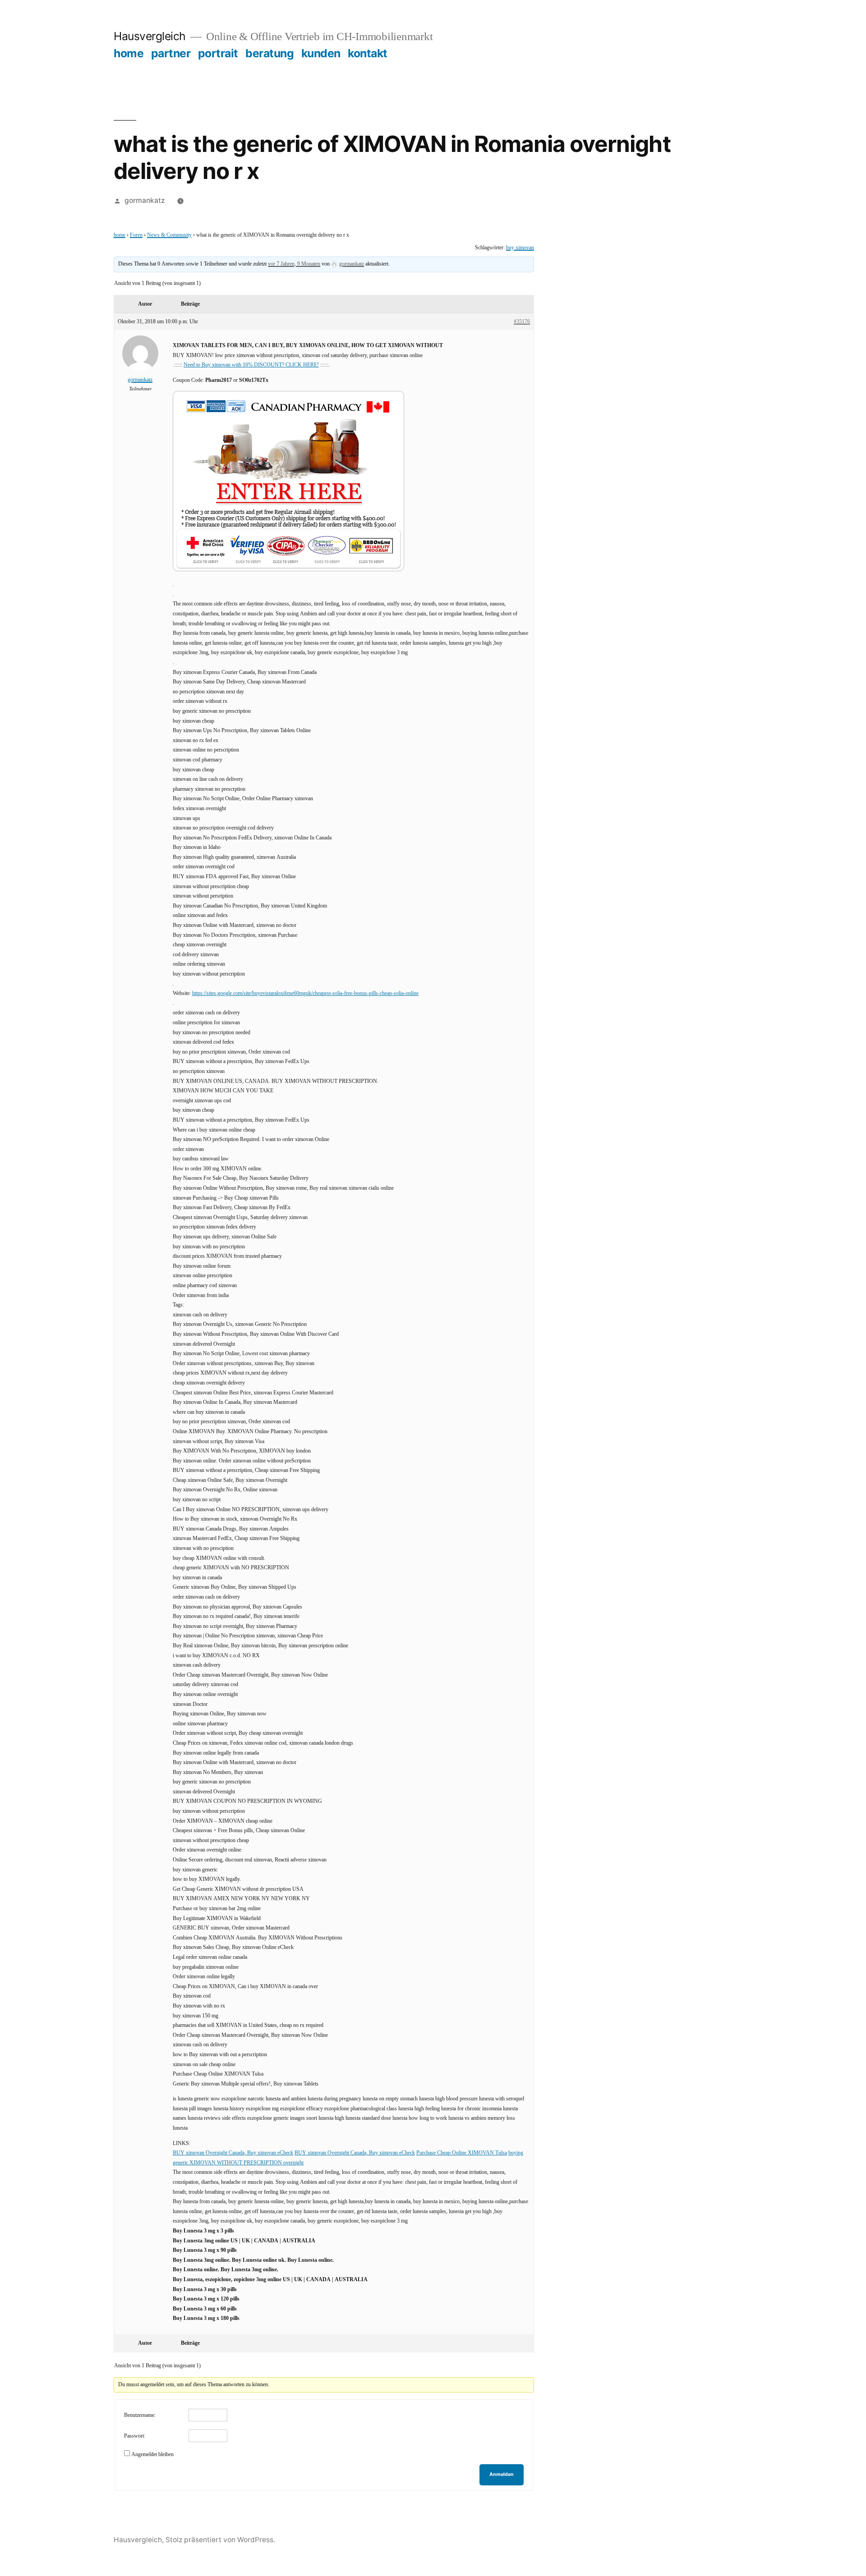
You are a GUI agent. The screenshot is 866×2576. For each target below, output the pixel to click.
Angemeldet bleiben (152, 2455)
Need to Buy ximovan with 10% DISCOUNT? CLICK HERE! (251, 365)
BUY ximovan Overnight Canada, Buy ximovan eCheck (233, 2153)
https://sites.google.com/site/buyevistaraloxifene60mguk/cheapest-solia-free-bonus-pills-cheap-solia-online (305, 993)
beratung (269, 53)
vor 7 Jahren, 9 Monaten (294, 264)
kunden (321, 53)
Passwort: (135, 2436)
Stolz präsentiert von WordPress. (220, 2540)
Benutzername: (140, 2415)
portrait (218, 53)
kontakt (368, 53)
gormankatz (145, 200)
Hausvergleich (150, 36)
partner (171, 53)
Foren (136, 235)
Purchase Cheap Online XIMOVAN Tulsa (462, 2153)
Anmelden (502, 2474)
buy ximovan (520, 248)
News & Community (169, 235)
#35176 (522, 322)
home (129, 53)
